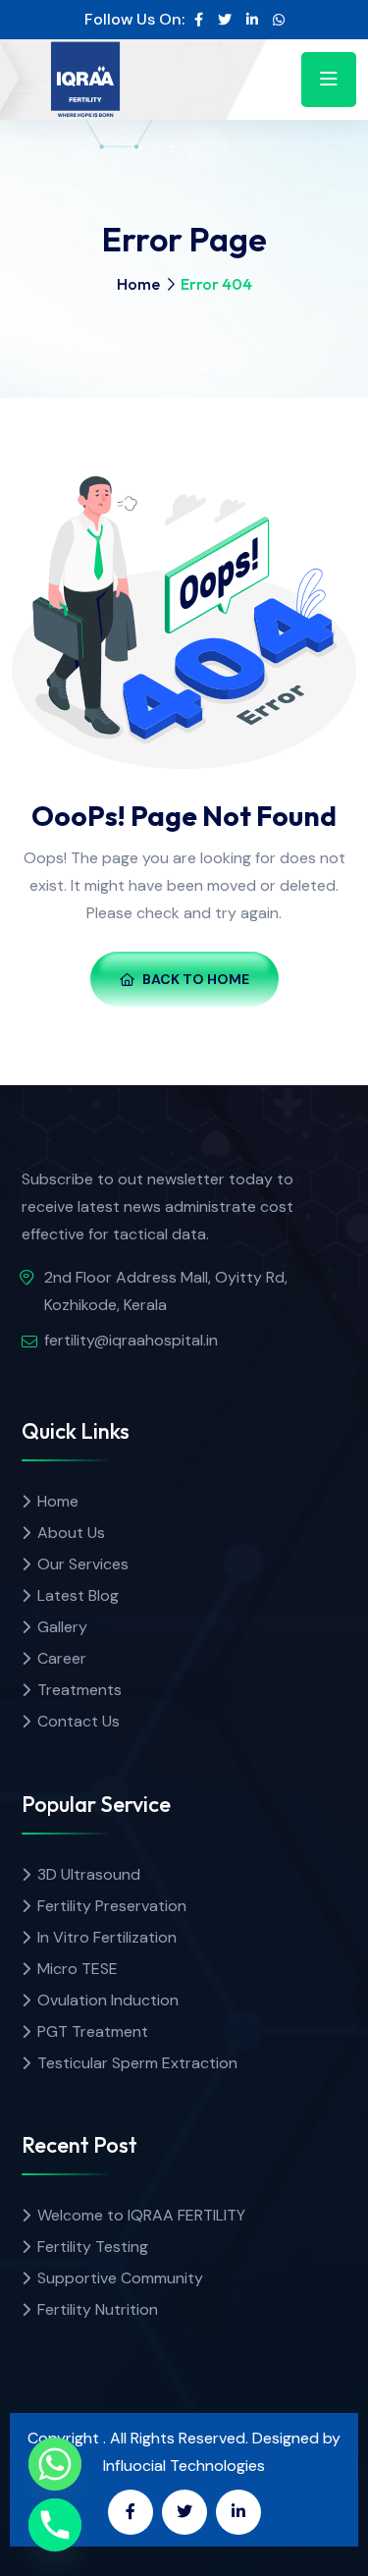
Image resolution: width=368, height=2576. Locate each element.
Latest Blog (78, 1595)
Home (138, 284)
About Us (71, 1533)
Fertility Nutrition (98, 2309)
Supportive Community (120, 2278)
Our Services (83, 1564)
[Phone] (55, 2525)
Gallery (62, 1627)
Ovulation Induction (108, 2000)
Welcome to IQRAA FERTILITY (141, 2215)
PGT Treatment (93, 2031)
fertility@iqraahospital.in (131, 1340)
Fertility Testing (93, 2247)
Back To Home (196, 979)
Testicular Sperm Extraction (137, 2063)
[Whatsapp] (55, 2464)
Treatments (79, 1690)
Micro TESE (78, 1969)
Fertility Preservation (112, 1906)
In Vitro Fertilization (107, 1937)
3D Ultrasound (89, 1874)
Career (62, 1658)
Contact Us (79, 1721)
